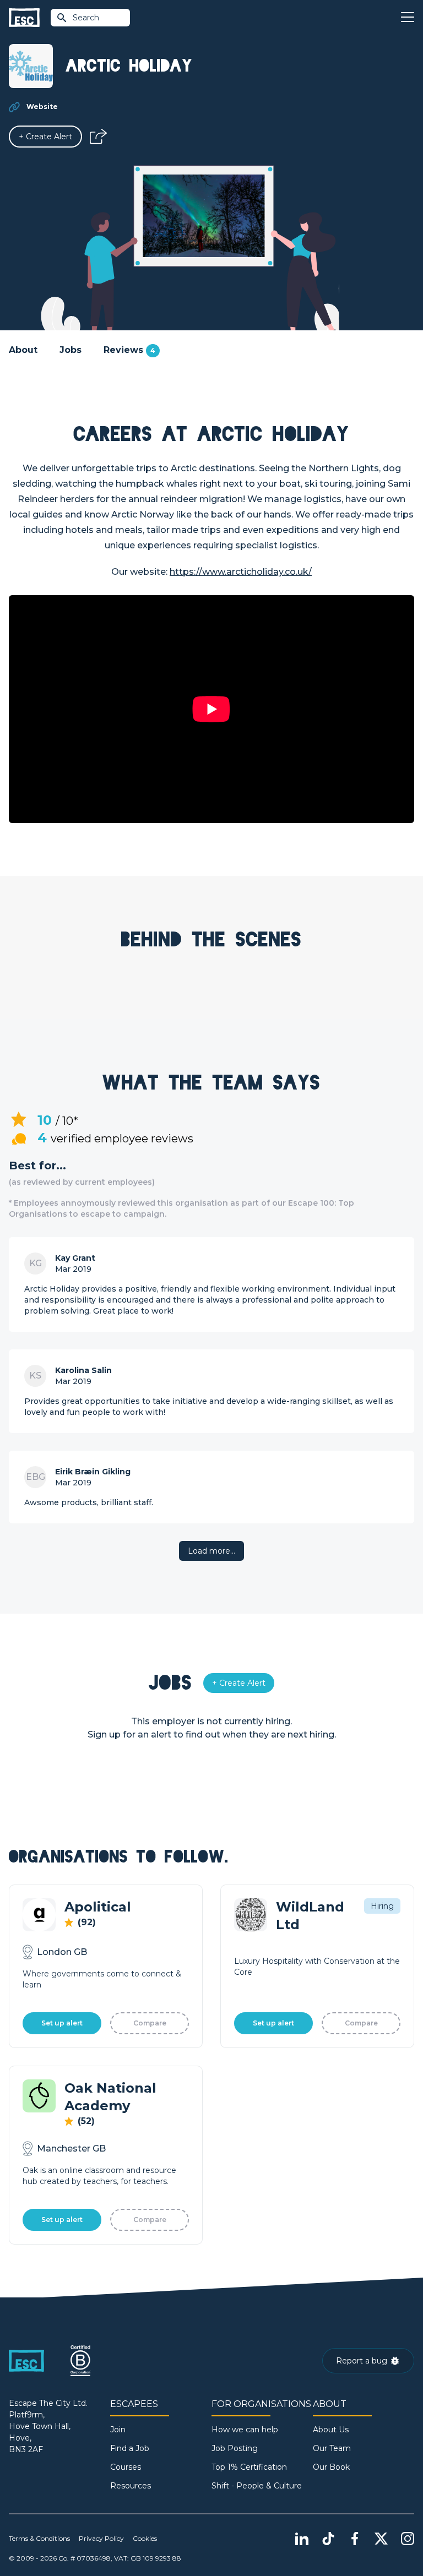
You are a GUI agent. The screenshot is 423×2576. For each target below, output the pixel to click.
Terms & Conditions (39, 2538)
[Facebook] (355, 2539)
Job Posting (235, 2448)
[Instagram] (408, 2539)
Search (86, 18)
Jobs (70, 350)
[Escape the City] (24, 18)
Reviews (129, 350)
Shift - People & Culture (257, 2486)
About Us (331, 2430)
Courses (126, 2467)
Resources (131, 2486)
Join (118, 2430)
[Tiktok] (328, 2539)
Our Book (331, 2467)
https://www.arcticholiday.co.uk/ (241, 572)
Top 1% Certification (249, 2467)
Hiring (382, 1906)
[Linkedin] (302, 2539)
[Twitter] (381, 2539)
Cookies (145, 2538)
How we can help (245, 2430)
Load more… (211, 1551)
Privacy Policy (101, 2538)
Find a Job (130, 2448)
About (23, 350)
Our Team (332, 2448)
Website (42, 107)
